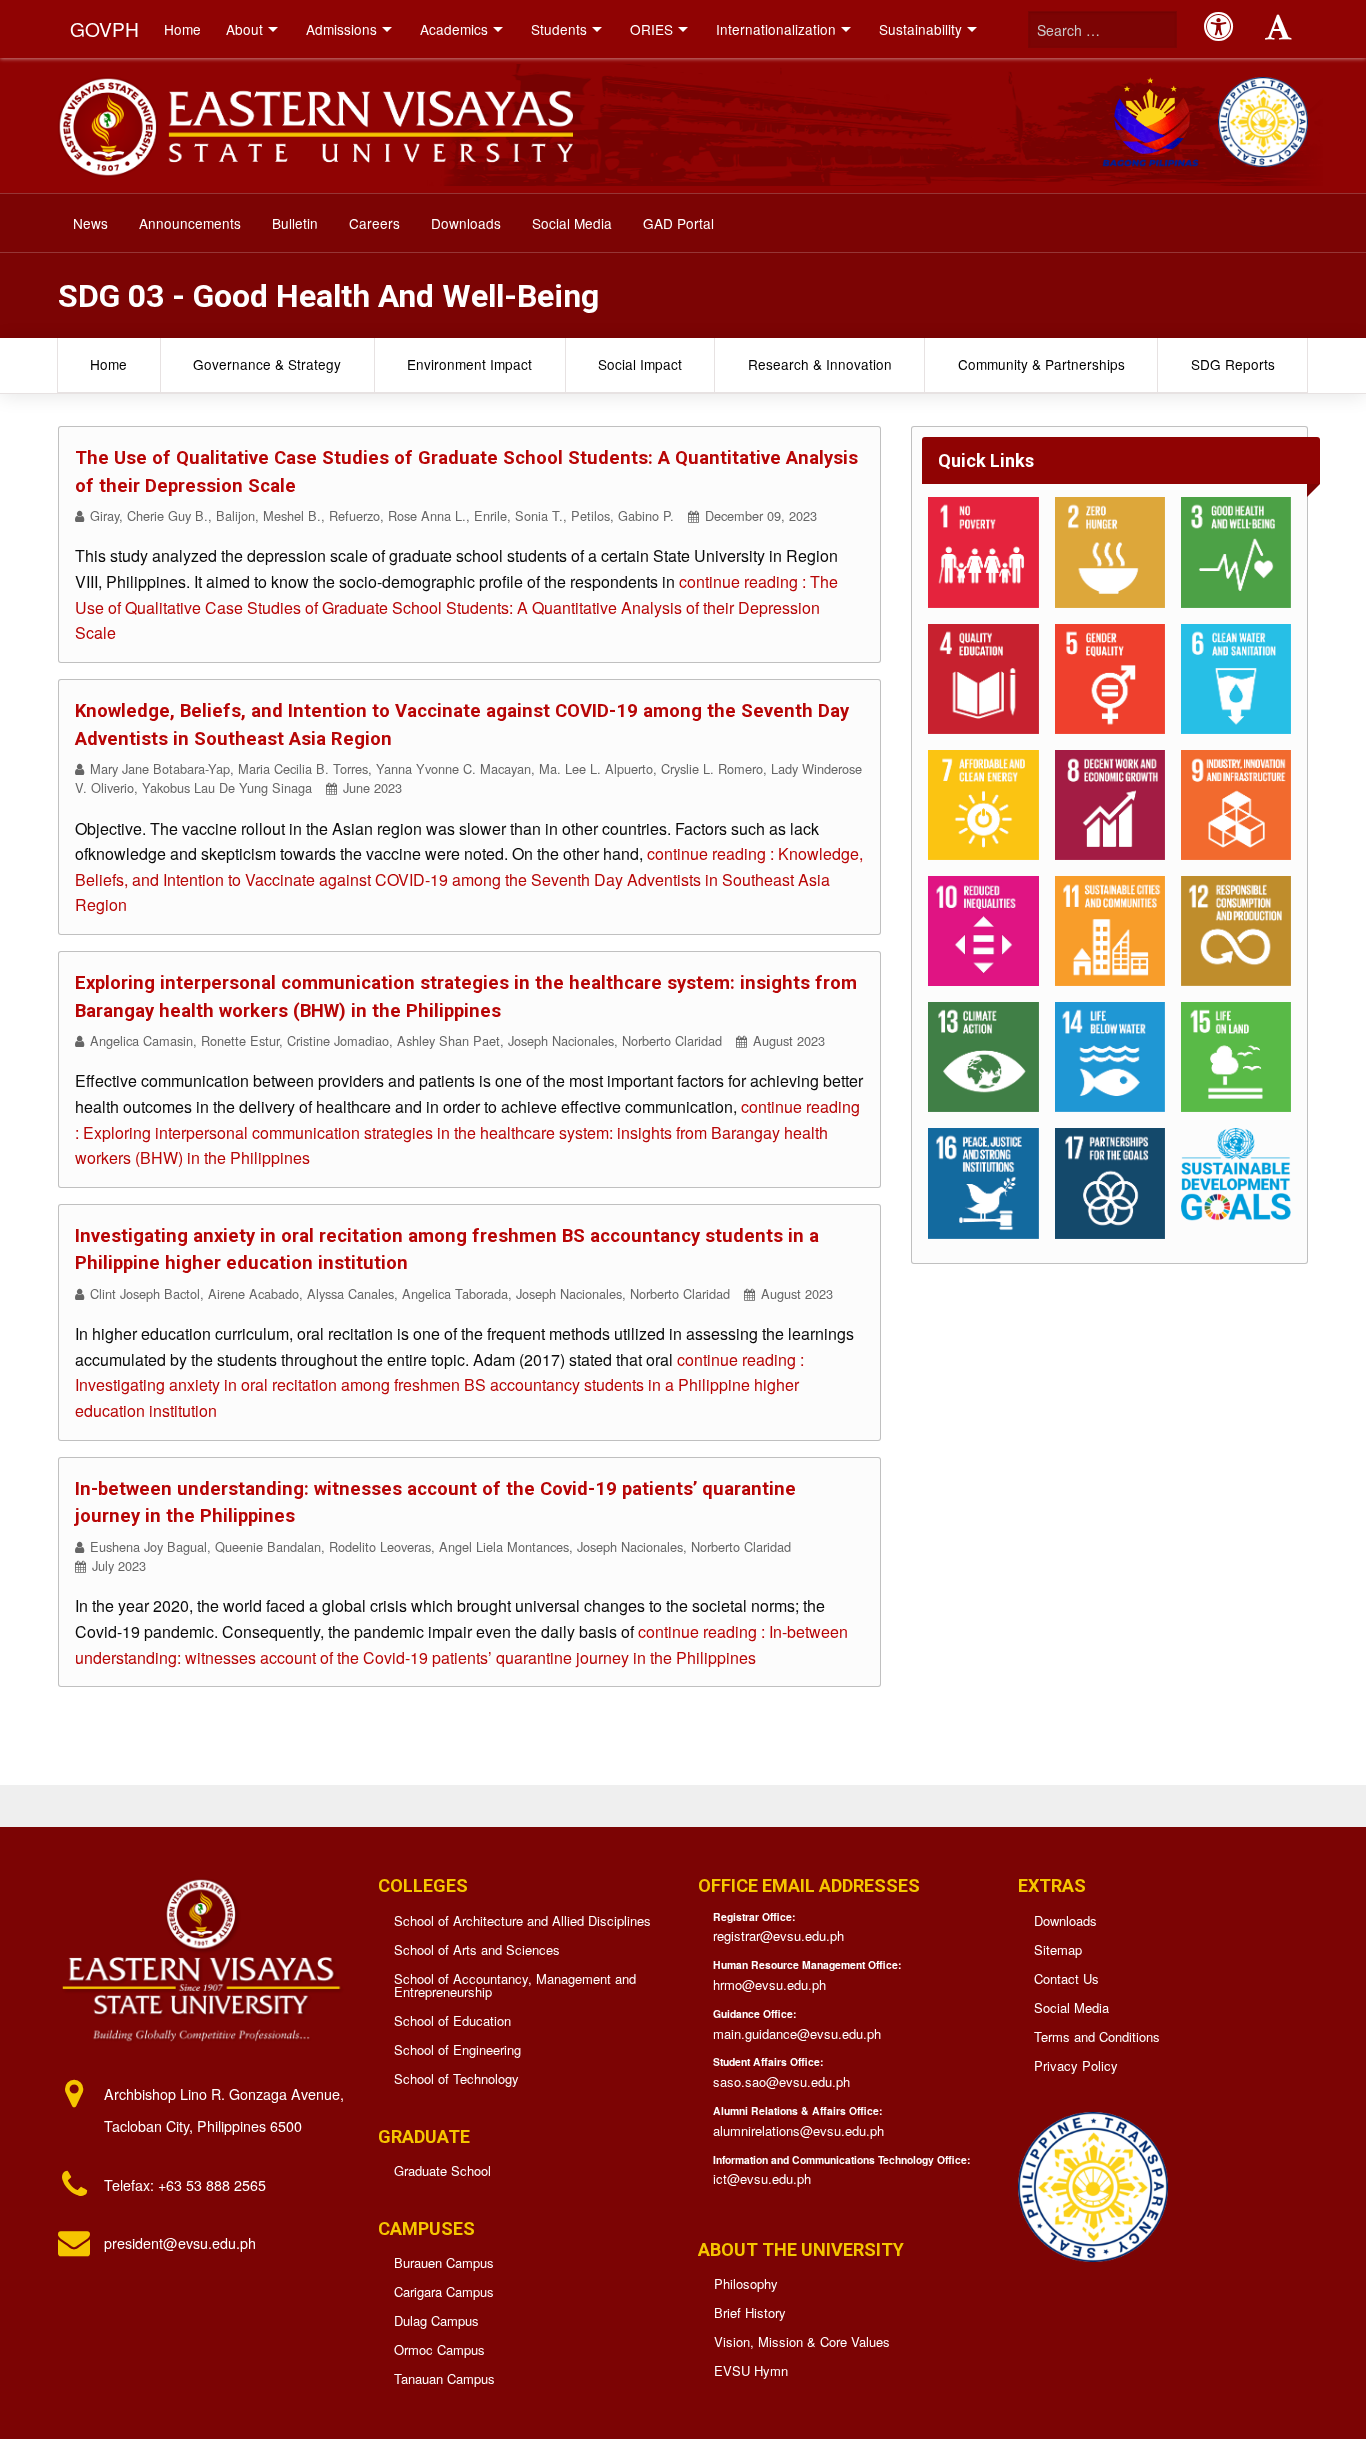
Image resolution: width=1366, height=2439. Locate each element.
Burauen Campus (444, 2262)
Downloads (1065, 1920)
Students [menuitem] (559, 29)
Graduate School (442, 2170)
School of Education (452, 2020)
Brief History (750, 2312)
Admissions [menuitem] (341, 29)
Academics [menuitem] (454, 29)
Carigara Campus (444, 2291)
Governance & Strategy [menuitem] (267, 364)
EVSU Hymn (751, 2370)
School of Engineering (457, 2049)
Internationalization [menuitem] (776, 29)
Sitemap (1058, 1949)
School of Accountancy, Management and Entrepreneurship (515, 1985)
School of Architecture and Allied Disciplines (522, 1920)
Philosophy (746, 2283)
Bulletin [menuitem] (295, 223)
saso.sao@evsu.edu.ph (781, 2081)
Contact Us (1066, 1978)
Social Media (1071, 2007)
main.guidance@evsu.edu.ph (797, 2033)
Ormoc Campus (439, 2349)
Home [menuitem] (182, 29)
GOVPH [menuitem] (104, 28)
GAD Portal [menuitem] (678, 223)
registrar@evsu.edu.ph (778, 1935)
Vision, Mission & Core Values (802, 2341)
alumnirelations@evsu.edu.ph (798, 2130)
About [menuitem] (244, 29)
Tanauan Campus (444, 2378)
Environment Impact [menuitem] (469, 364)
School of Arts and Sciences (477, 1949)
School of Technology (456, 2078)
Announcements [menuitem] (190, 223)
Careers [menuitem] (374, 223)
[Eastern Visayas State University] (315, 123)
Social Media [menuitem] (572, 223)
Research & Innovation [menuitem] (820, 364)
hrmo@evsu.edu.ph (769, 1984)
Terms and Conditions (1097, 2036)
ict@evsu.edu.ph (762, 2178)
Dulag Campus (436, 2320)
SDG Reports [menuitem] (1233, 364)
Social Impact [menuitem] (640, 364)
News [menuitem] (90, 223)
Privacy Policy (1076, 2065)
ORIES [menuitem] (651, 29)
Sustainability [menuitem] (920, 29)
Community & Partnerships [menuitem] (1041, 364)
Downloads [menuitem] (466, 223)
